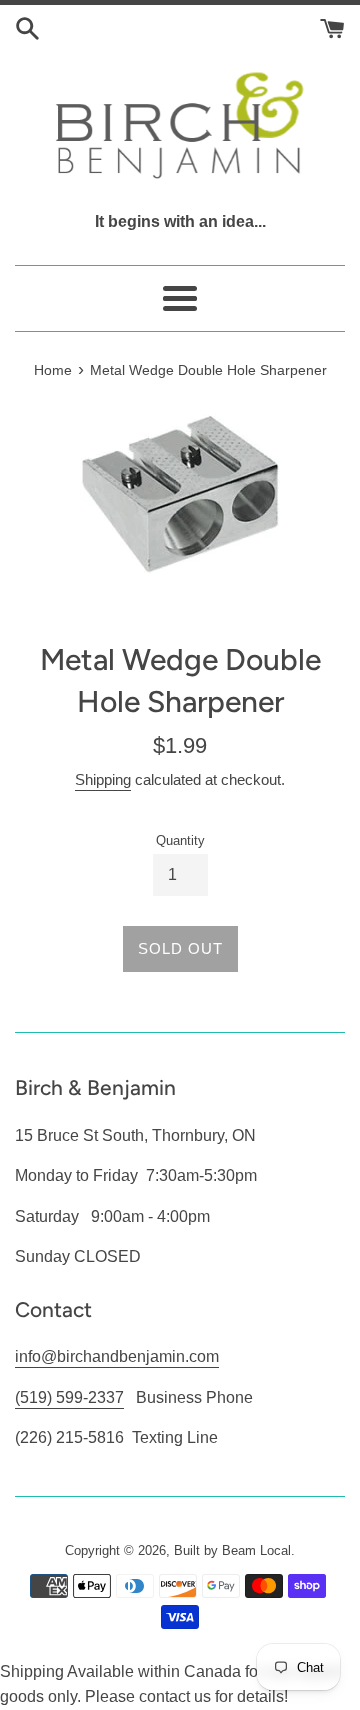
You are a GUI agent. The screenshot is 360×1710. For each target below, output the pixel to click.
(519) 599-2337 (69, 1397)
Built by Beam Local (232, 1550)
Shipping (103, 779)
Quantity (180, 840)
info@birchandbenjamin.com (117, 1356)
